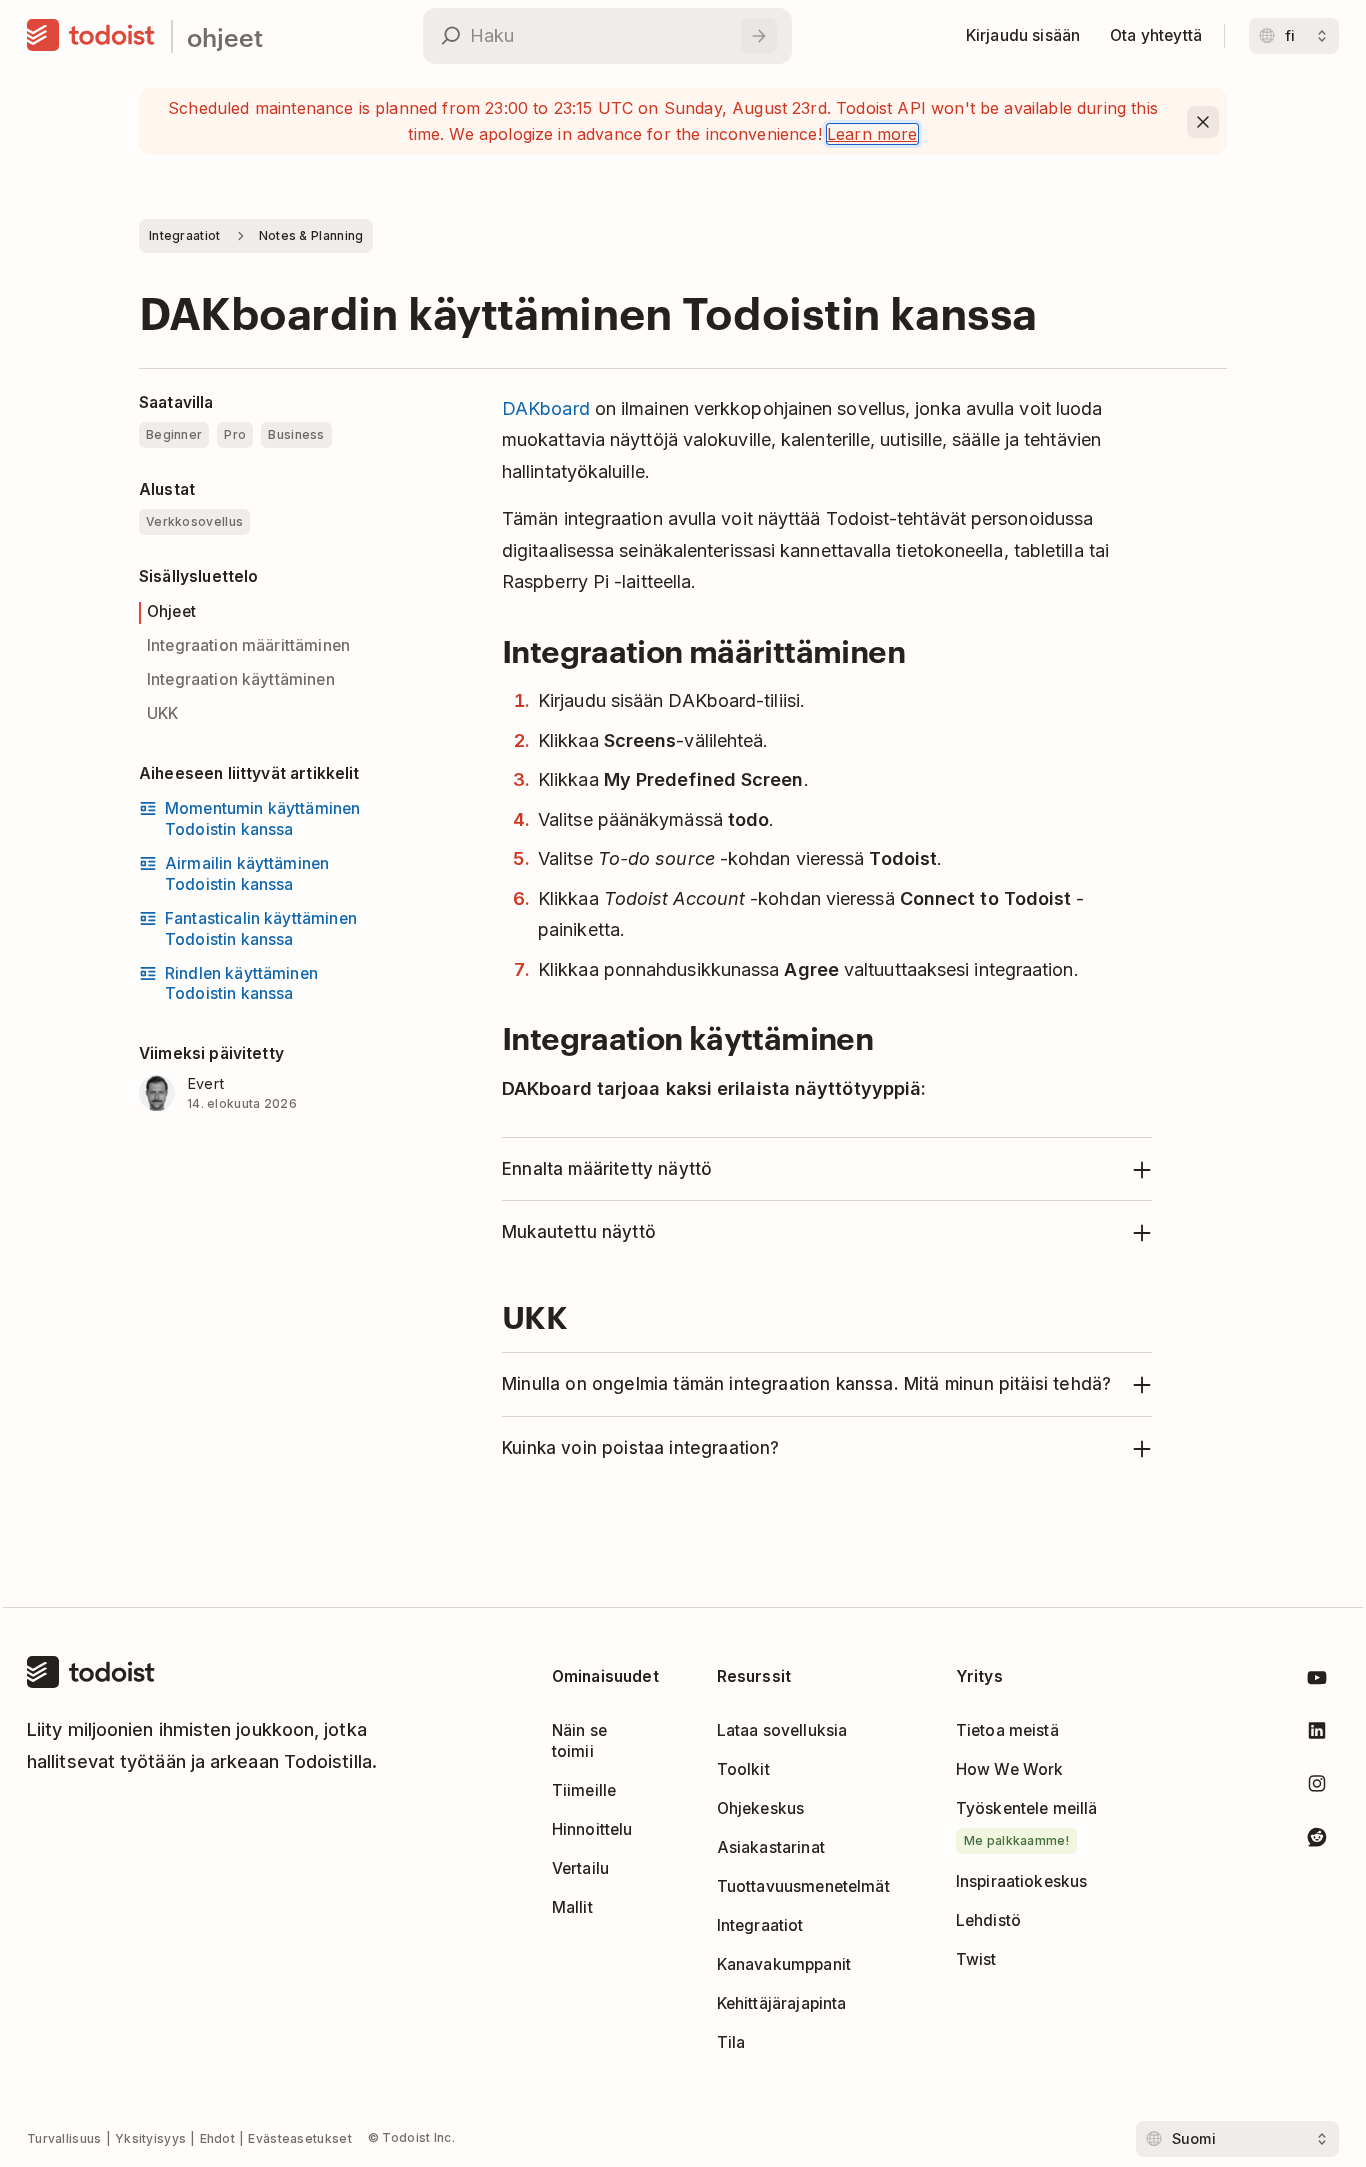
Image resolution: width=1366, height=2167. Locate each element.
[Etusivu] (91, 36)
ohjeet (225, 36)
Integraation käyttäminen (241, 679)
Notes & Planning (311, 235)
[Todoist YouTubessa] (1317, 1681)
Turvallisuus (64, 2138)
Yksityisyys (150, 2138)
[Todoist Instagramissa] (1317, 1787)
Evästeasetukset (300, 2138)
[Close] (1203, 122)
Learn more (872, 134)
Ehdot (218, 2138)
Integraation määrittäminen (248, 645)
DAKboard (546, 408)
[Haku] (759, 36)
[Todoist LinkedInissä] (1317, 1734)
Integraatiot (185, 235)
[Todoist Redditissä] (1317, 1840)
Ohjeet (171, 611)
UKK (162, 713)
